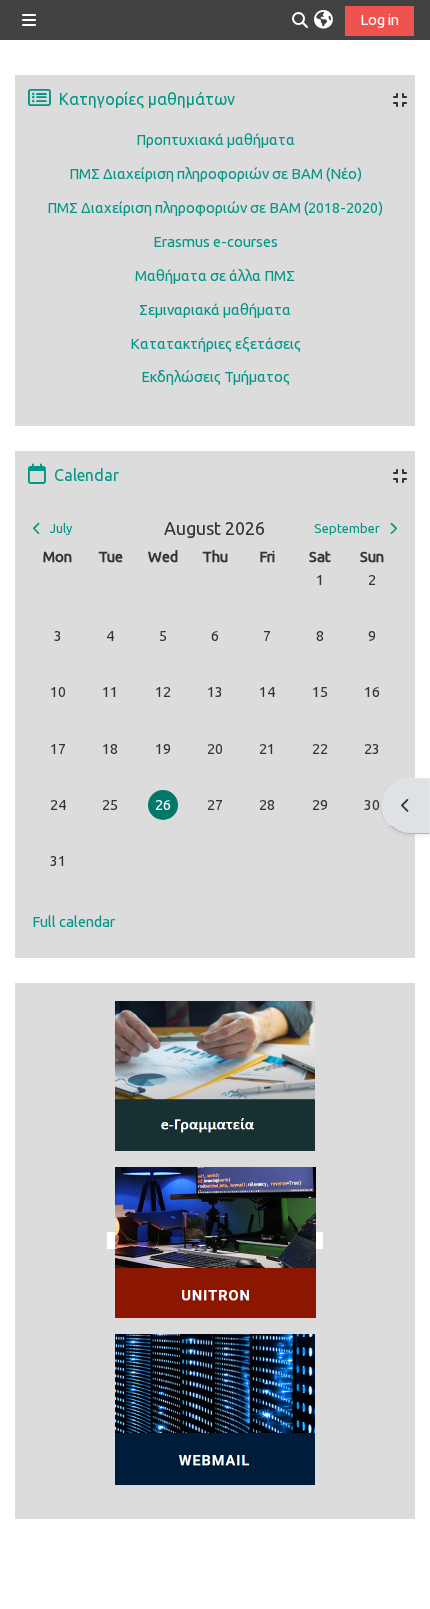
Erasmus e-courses (215, 241)
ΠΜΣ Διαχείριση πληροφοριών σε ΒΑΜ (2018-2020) (215, 207)
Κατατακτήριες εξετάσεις (215, 343)
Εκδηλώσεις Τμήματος (215, 376)
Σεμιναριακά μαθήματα (215, 309)
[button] (323, 20)
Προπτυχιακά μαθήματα (215, 139)
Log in (379, 19)
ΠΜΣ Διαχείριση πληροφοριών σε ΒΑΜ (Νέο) (215, 173)
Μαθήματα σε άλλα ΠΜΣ (215, 275)
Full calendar (73, 921)
